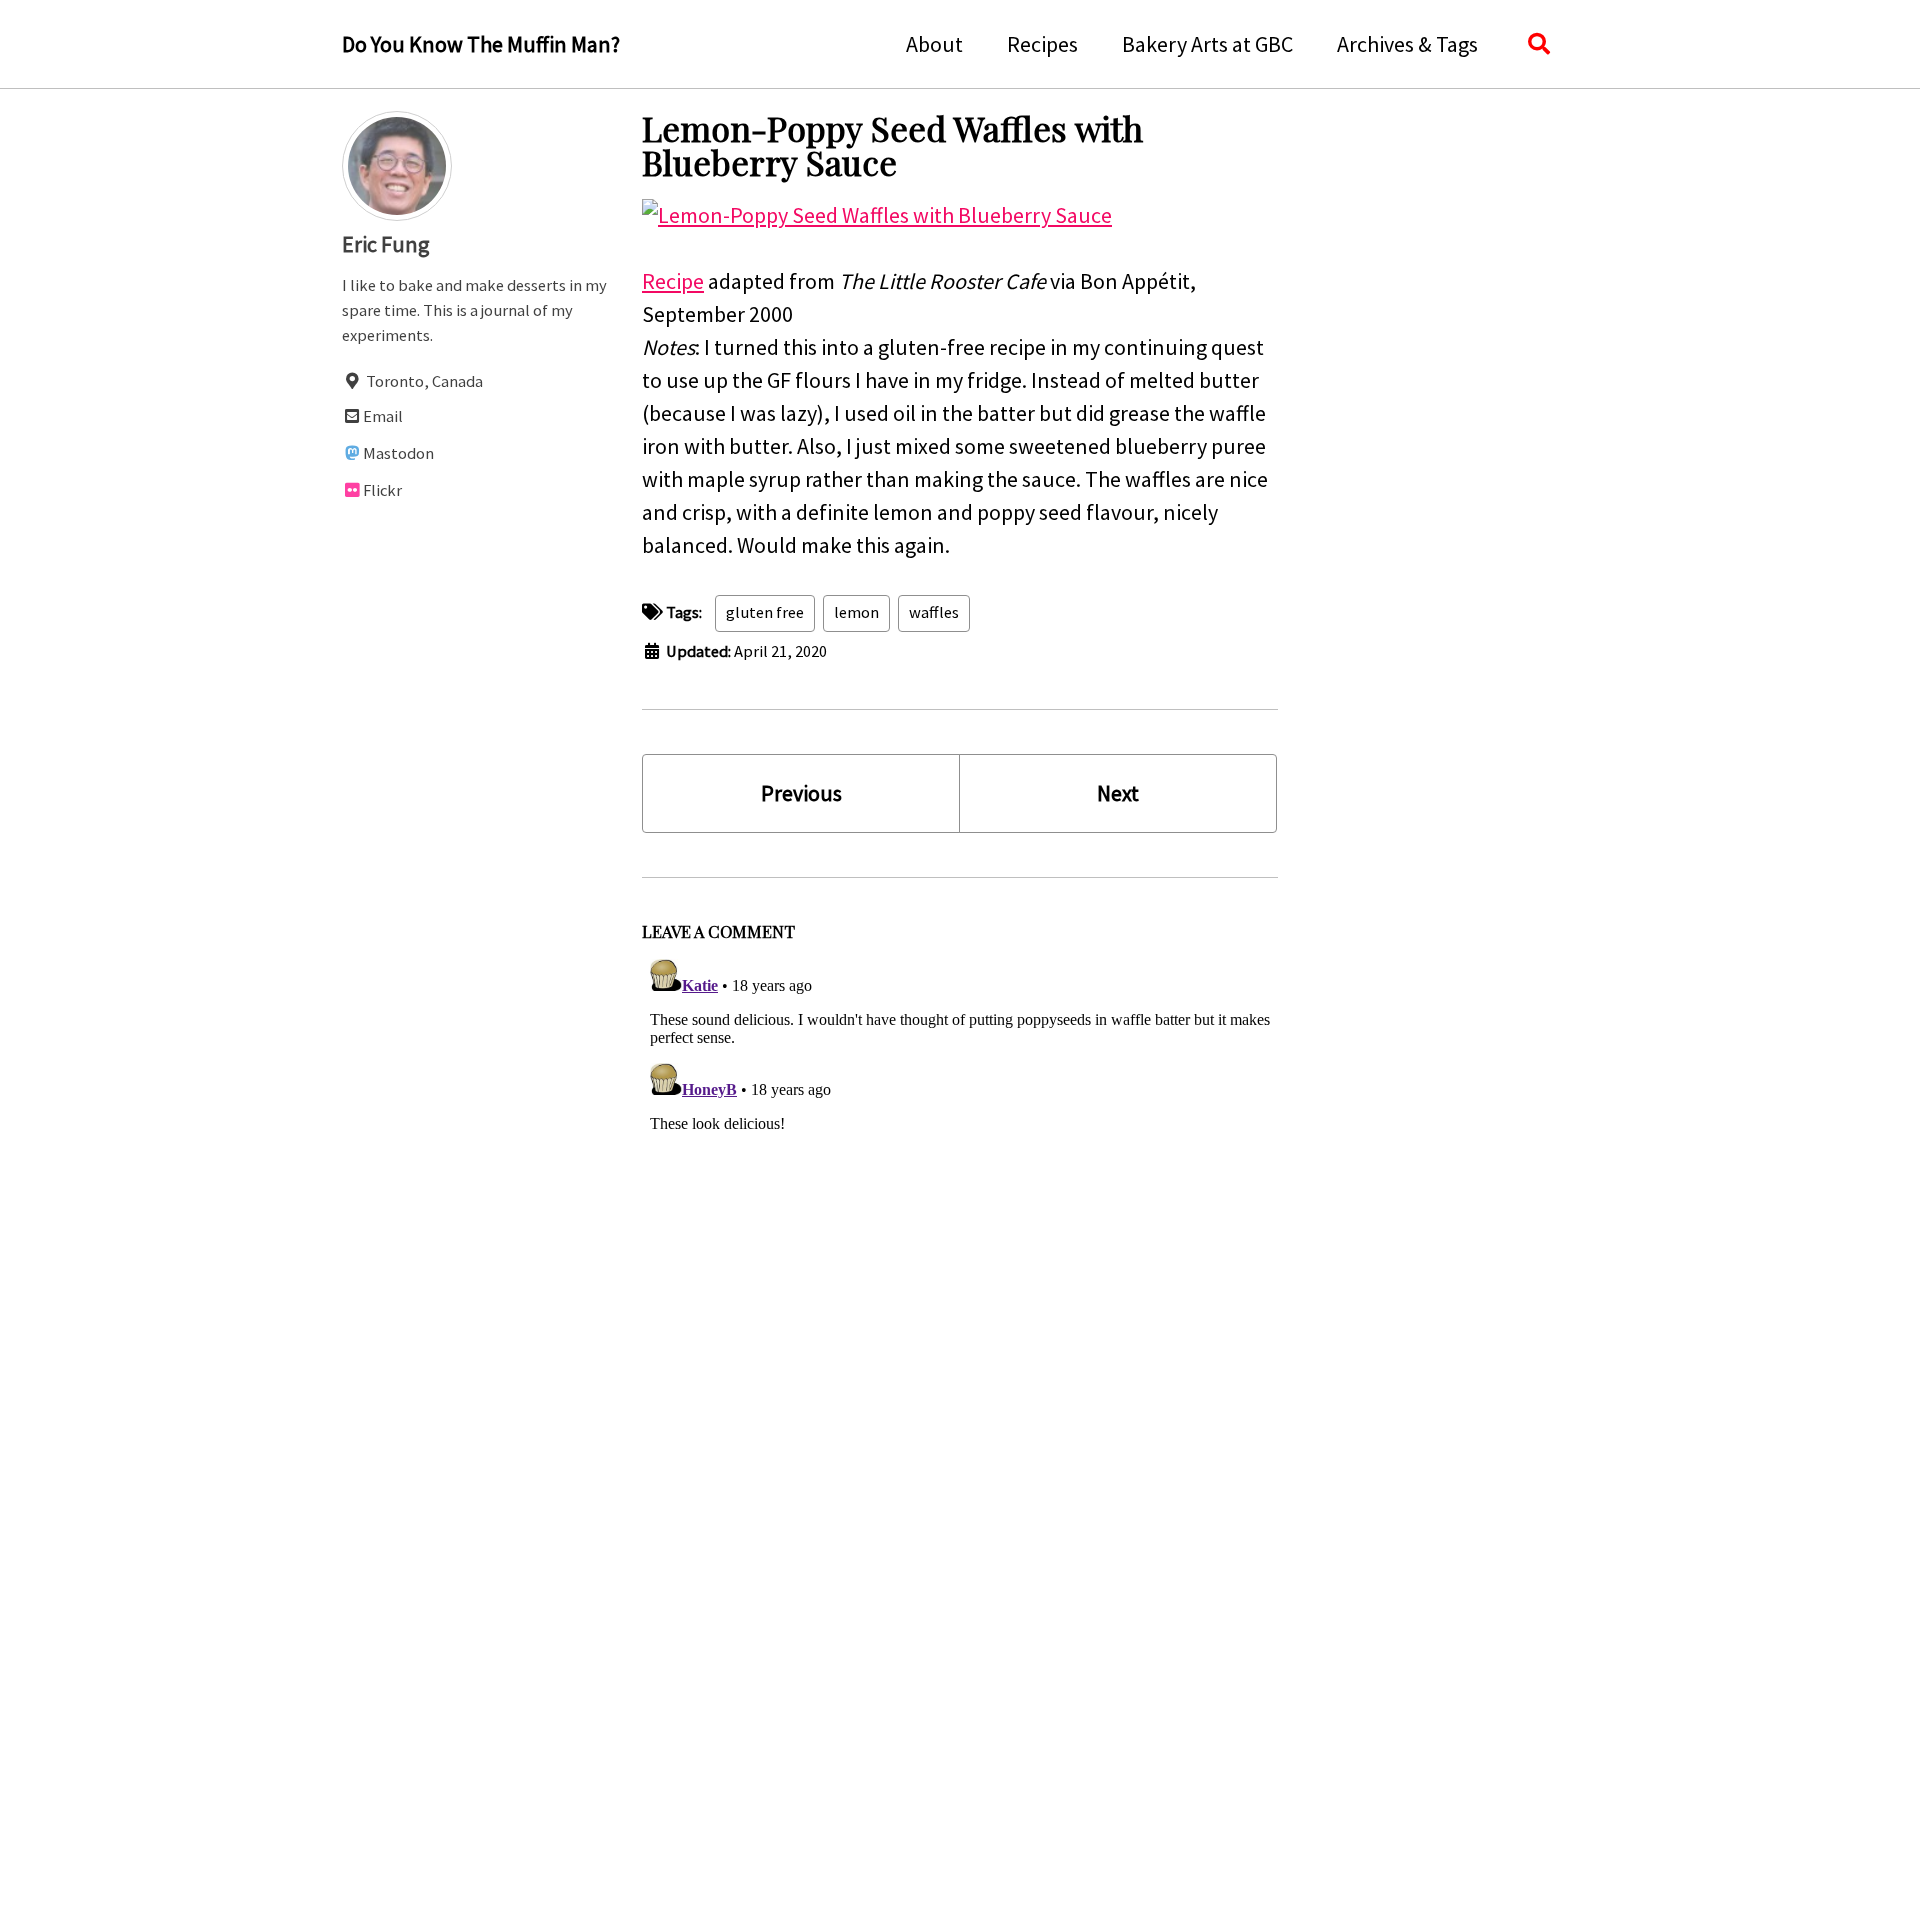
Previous (801, 793)
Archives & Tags (1407, 44)
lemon (856, 612)
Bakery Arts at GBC (1207, 44)
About (934, 44)
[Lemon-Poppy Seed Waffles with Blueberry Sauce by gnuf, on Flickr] (877, 213)
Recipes (1042, 44)
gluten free (765, 612)
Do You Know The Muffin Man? (481, 44)
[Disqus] (960, 1201)
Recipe (673, 281)
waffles (934, 612)
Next (1118, 793)
